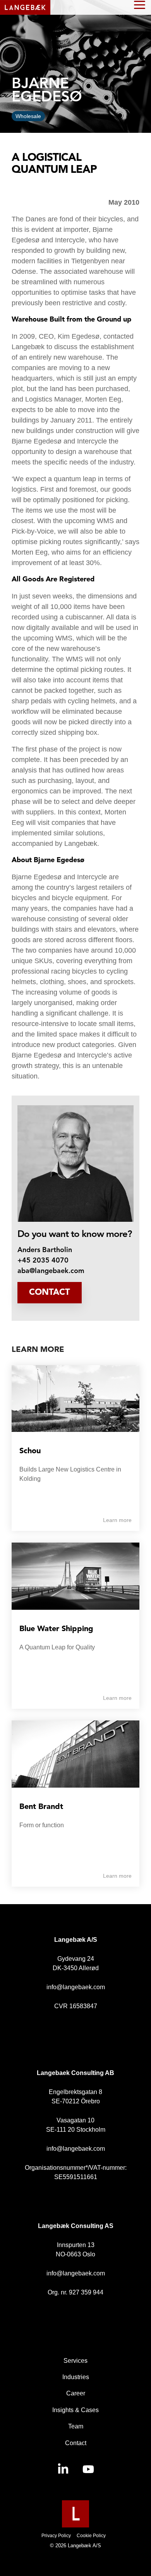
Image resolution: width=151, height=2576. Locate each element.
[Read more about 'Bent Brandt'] (75, 1754)
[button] (140, 4)
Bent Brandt (41, 1807)
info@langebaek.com (76, 1987)
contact (50, 1292)
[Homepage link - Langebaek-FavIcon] (75, 2523)
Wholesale (28, 116)
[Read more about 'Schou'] (75, 1399)
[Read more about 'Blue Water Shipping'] (75, 1576)
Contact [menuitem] (76, 2443)
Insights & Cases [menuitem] (75, 2410)
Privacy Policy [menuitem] (56, 2536)
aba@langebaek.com (51, 1271)
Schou (30, 1451)
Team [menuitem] (76, 2426)
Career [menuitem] (76, 2393)
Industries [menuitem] (76, 2377)
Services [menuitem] (75, 2361)
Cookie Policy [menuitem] (91, 2536)
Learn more (117, 1520)
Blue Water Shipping (56, 1629)
